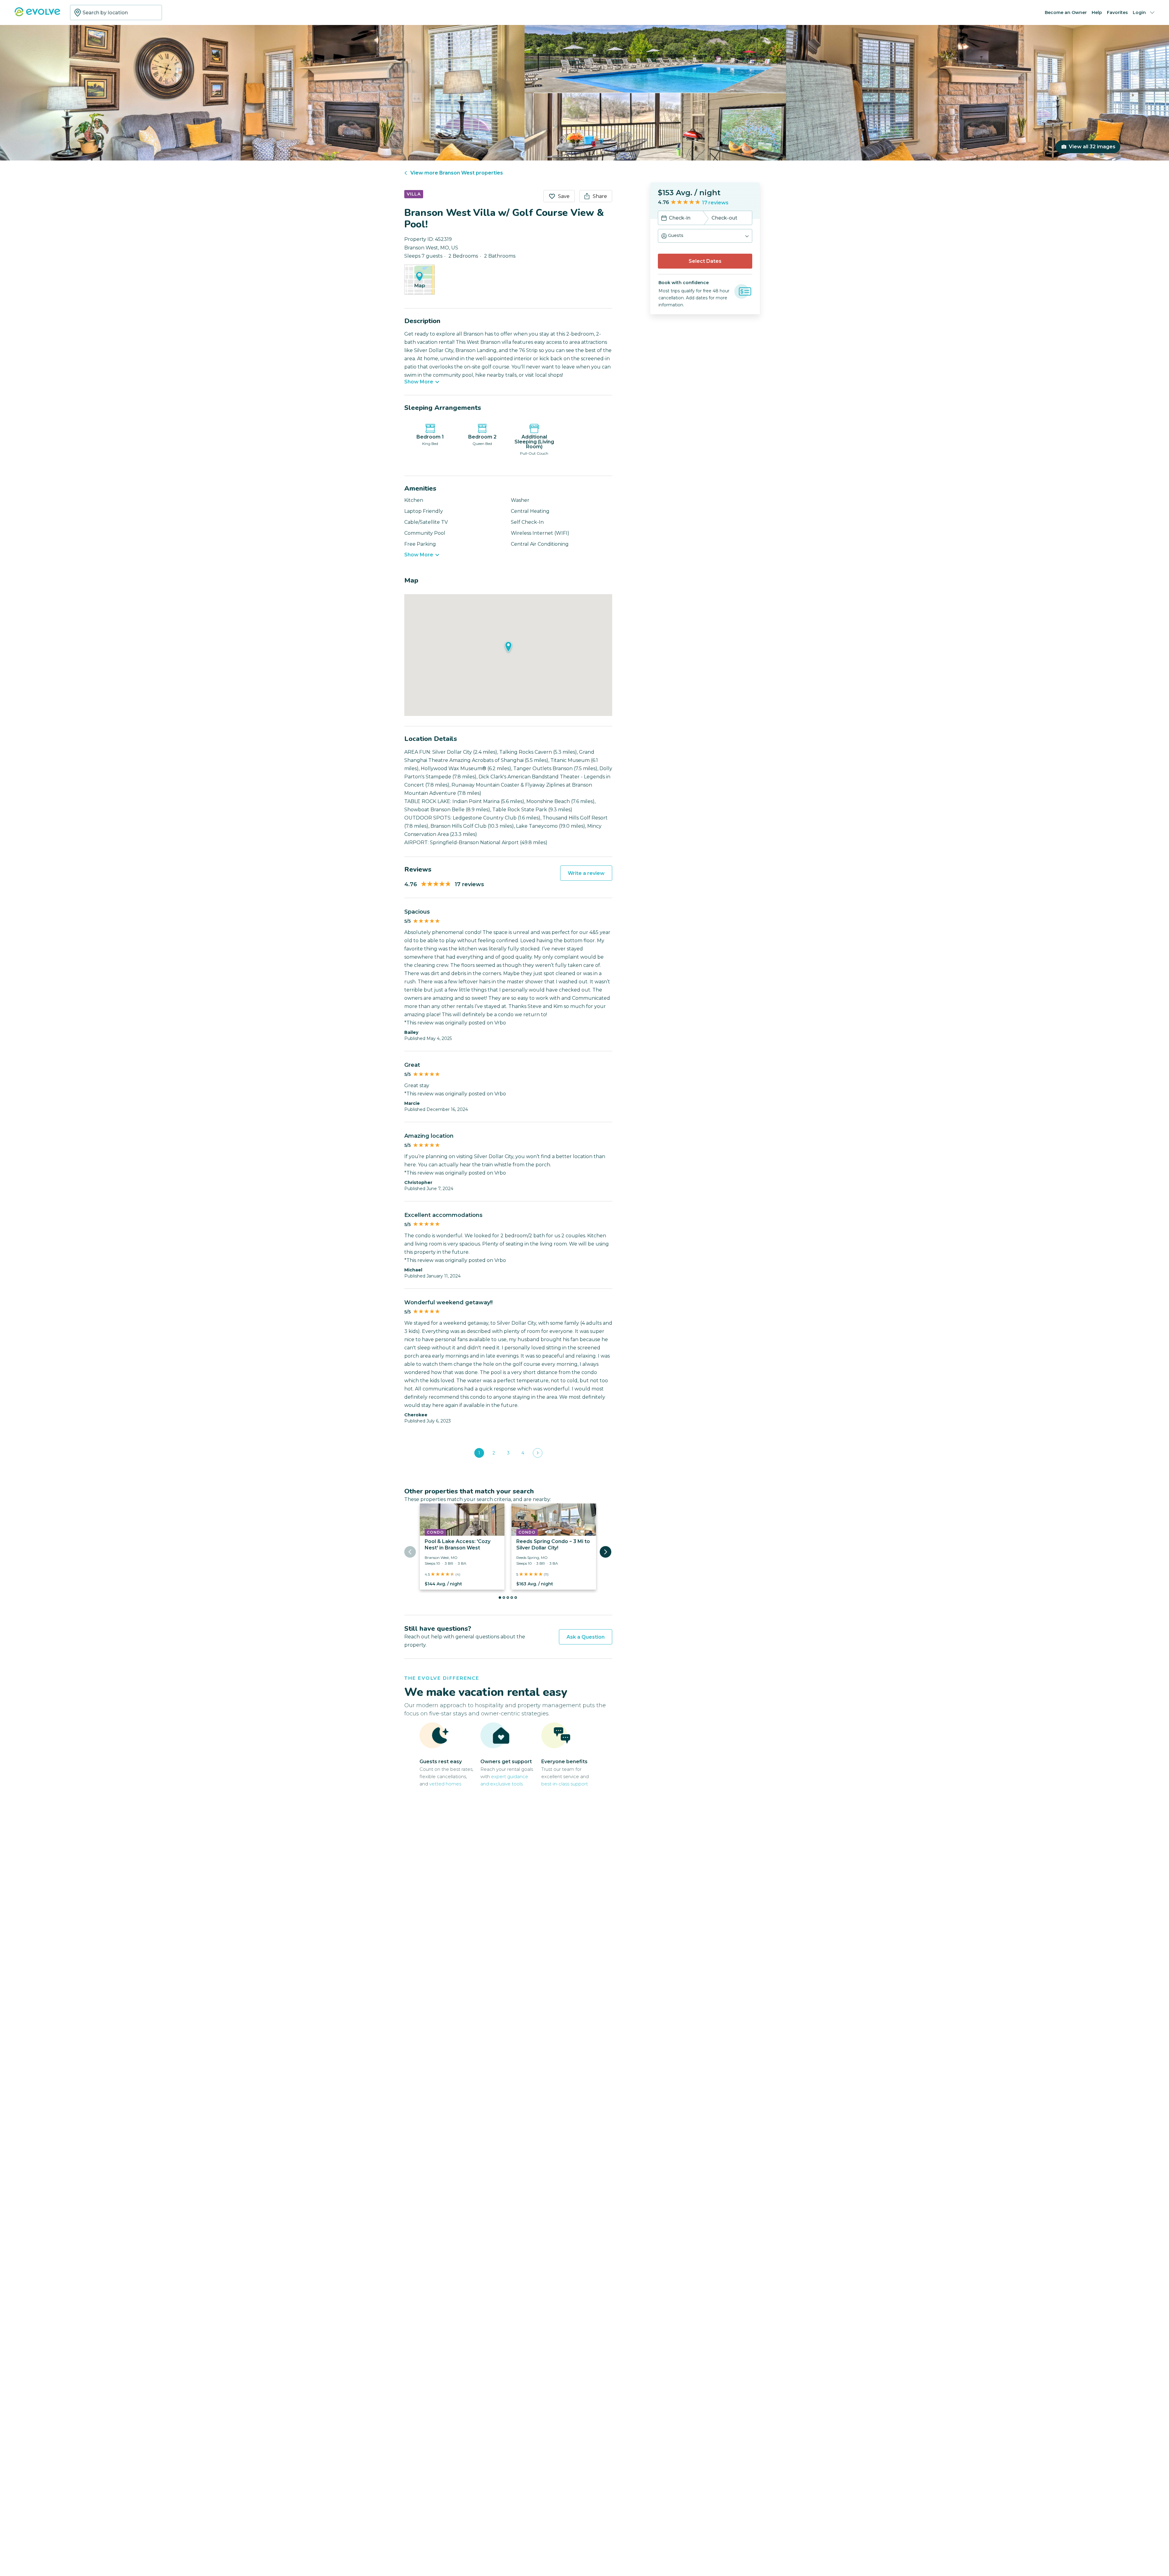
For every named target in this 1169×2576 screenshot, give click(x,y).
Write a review (586, 873)
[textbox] (116, 12)
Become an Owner (1066, 12)
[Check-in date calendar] (664, 219)
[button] (705, 236)
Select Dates (705, 261)
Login (1139, 12)
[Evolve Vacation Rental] (37, 15)
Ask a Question (586, 1637)
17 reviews (715, 203)
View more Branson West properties (457, 173)
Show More (419, 382)
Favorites (1117, 12)
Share (600, 196)
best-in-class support (565, 1784)
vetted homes (445, 1784)
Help (1097, 12)
